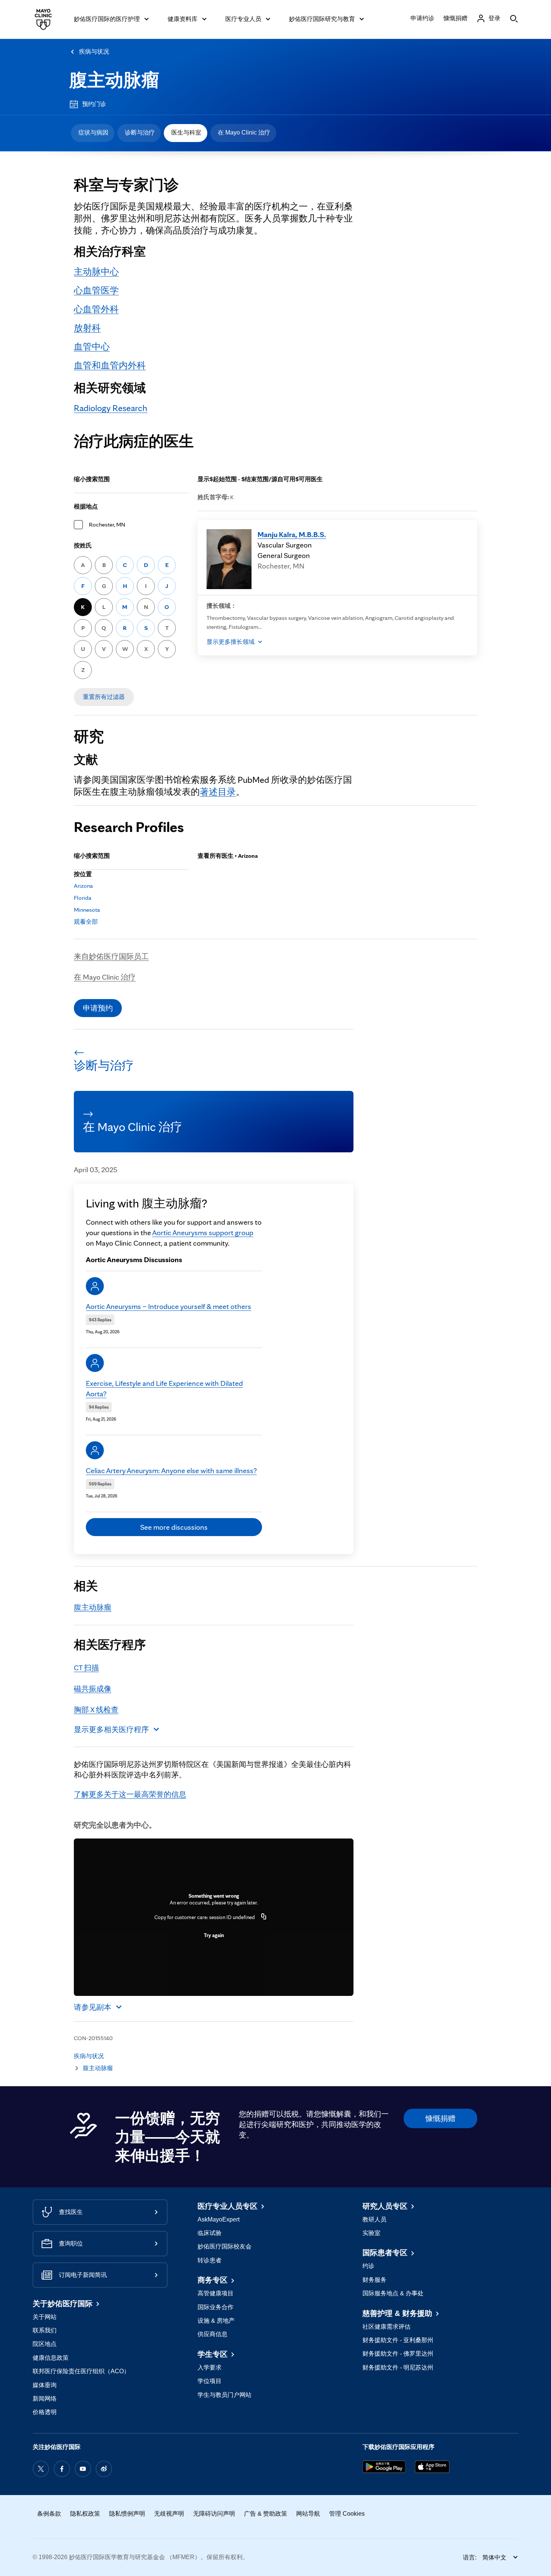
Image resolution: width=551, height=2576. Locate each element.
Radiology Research (111, 408)
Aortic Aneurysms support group (203, 1233)
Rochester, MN (107, 524)
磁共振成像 (93, 1689)
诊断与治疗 (140, 132)
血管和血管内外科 (110, 365)
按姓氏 (83, 545)
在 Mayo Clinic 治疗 (244, 132)
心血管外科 (96, 309)
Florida (83, 898)
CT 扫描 (86, 1668)
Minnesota (87, 910)
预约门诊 (94, 104)
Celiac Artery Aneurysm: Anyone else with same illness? (171, 1471)
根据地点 (86, 506)
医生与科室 (186, 132)
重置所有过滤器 (104, 697)
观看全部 (86, 922)
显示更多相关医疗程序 (111, 1729)
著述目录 (218, 792)
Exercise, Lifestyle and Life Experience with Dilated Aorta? (164, 1388)
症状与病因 (93, 132)
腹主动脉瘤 (114, 80)
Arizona (83, 886)
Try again (214, 1935)
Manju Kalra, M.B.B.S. (292, 534)
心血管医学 (96, 290)
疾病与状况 (94, 52)
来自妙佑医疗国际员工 (111, 956)
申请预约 (98, 1008)
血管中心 (92, 346)
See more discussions (174, 1527)
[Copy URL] (264, 1917)
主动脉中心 (96, 272)
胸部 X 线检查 (96, 1710)
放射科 (87, 328)
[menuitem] (93, 133)
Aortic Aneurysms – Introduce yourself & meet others (168, 1306)
